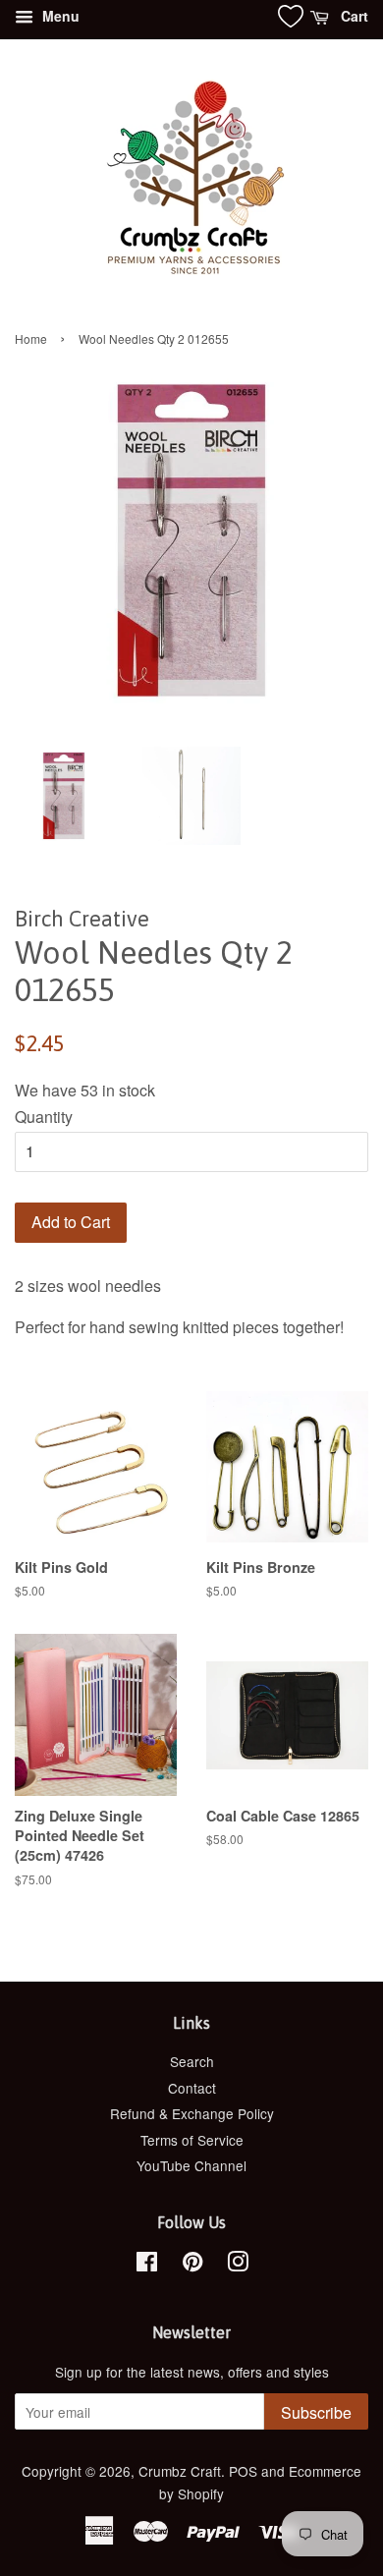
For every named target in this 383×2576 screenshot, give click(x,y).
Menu (59, 16)
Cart (353, 16)
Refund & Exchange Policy (192, 2113)
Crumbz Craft (180, 2471)
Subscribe (316, 2412)
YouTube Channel (191, 2165)
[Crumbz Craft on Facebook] (147, 2265)
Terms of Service (192, 2140)
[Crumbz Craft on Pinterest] (192, 2265)
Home (31, 338)
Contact (192, 2088)
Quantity (44, 1117)
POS (243, 2471)
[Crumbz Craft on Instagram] (238, 2265)
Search (192, 2061)
